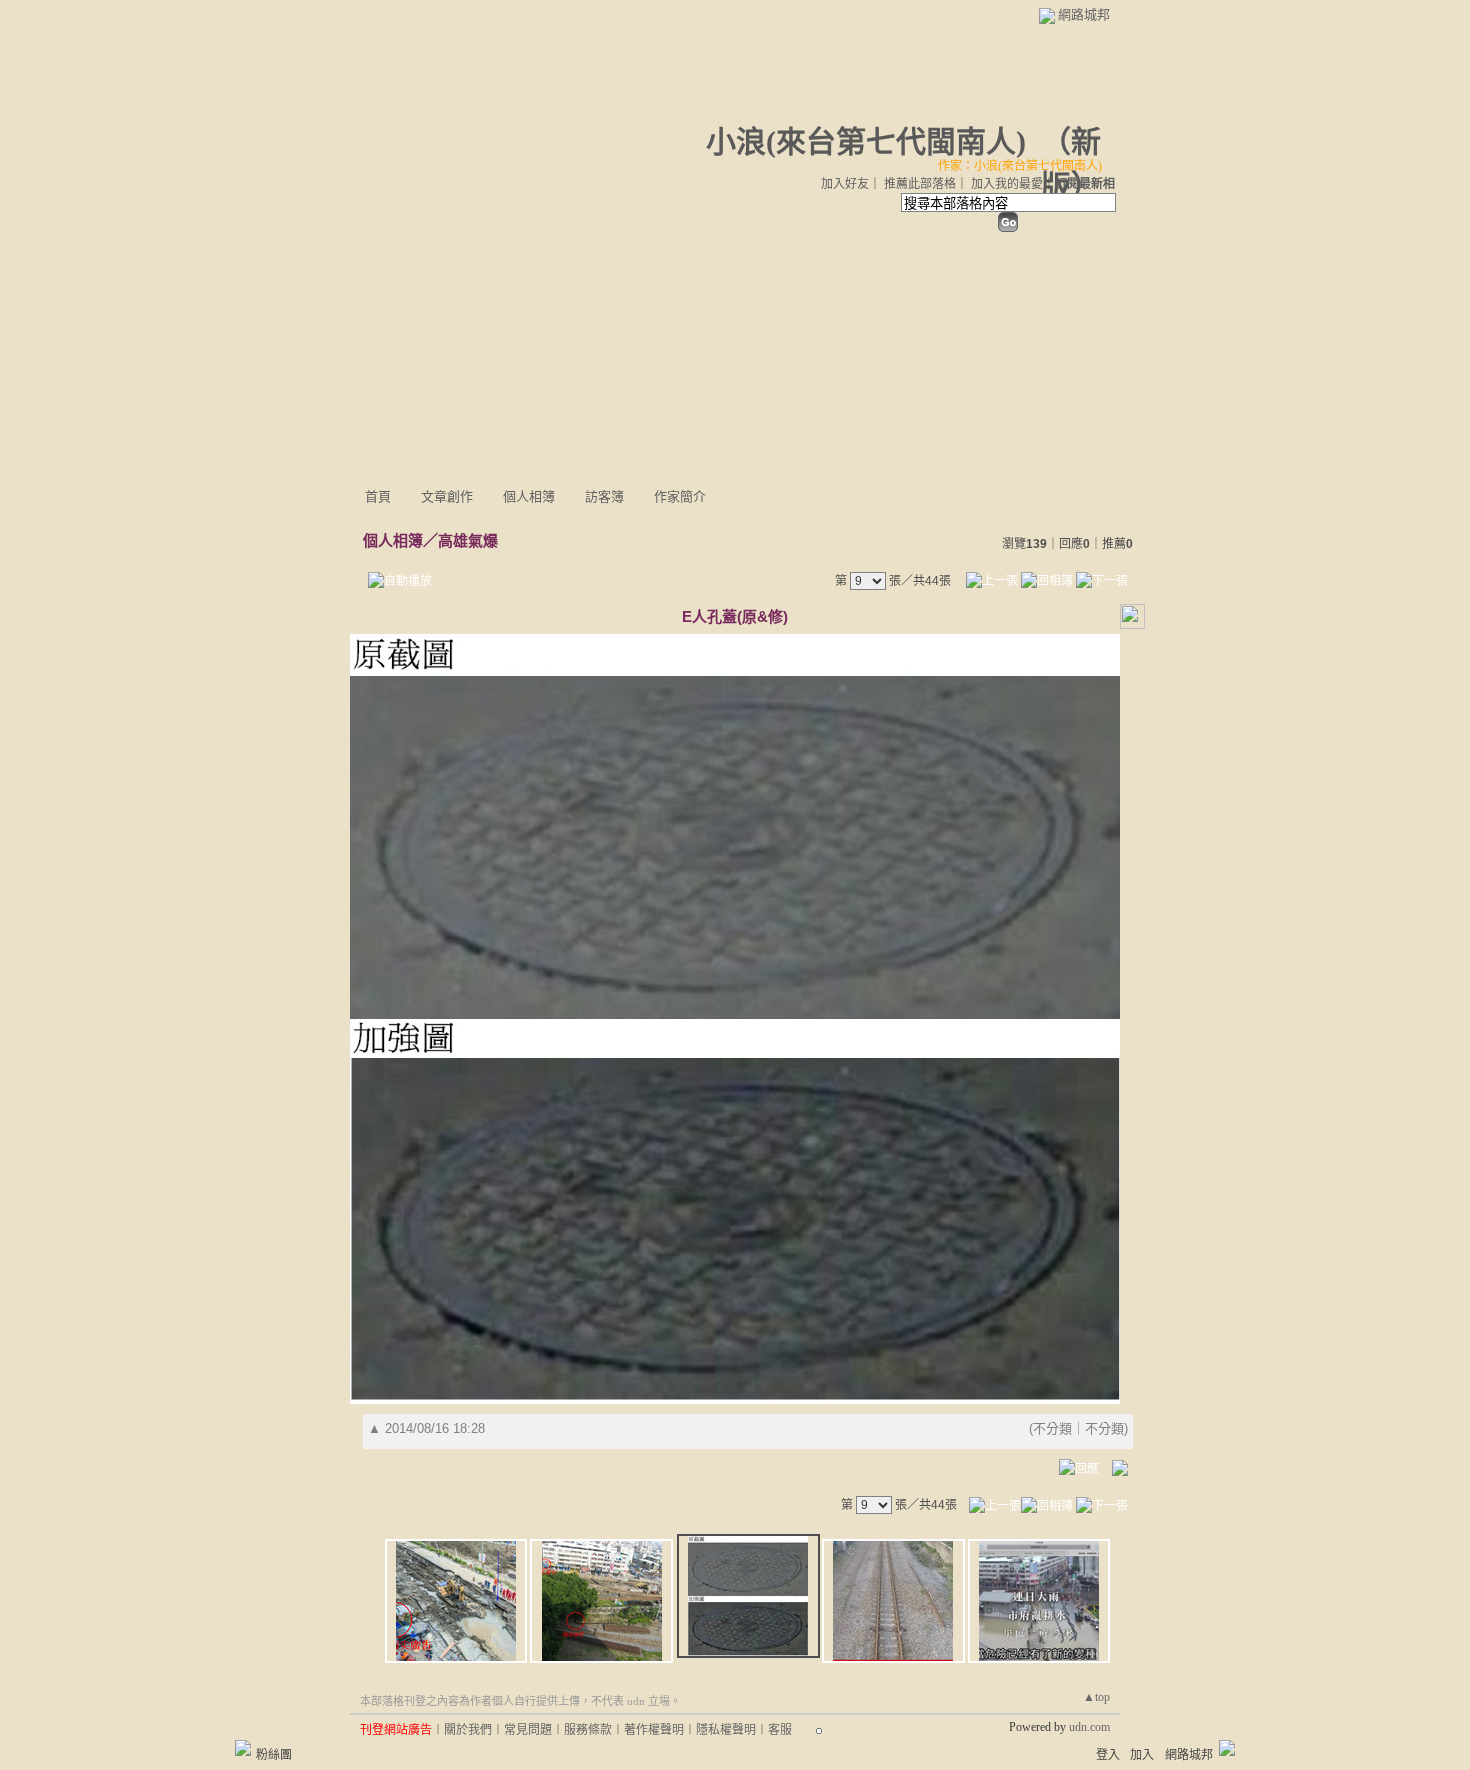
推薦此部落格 (920, 184)
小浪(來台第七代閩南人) (866, 141)
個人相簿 (529, 496)
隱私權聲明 (726, 1730)
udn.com (1089, 1727)
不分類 (1052, 1428)
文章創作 (447, 496)
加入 (1142, 1755)
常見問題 (528, 1730)
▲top (1096, 1697)
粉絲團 (274, 1755)
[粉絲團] (243, 1748)
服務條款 (588, 1730)
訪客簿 (604, 496)
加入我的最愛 (1007, 184)
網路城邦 (1084, 14)
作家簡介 (680, 496)
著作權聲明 (654, 1730)
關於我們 (468, 1730)
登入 (1108, 1755)
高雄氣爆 (468, 540)
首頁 (378, 496)
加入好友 (845, 184)
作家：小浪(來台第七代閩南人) (1020, 166)
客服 (780, 1730)
